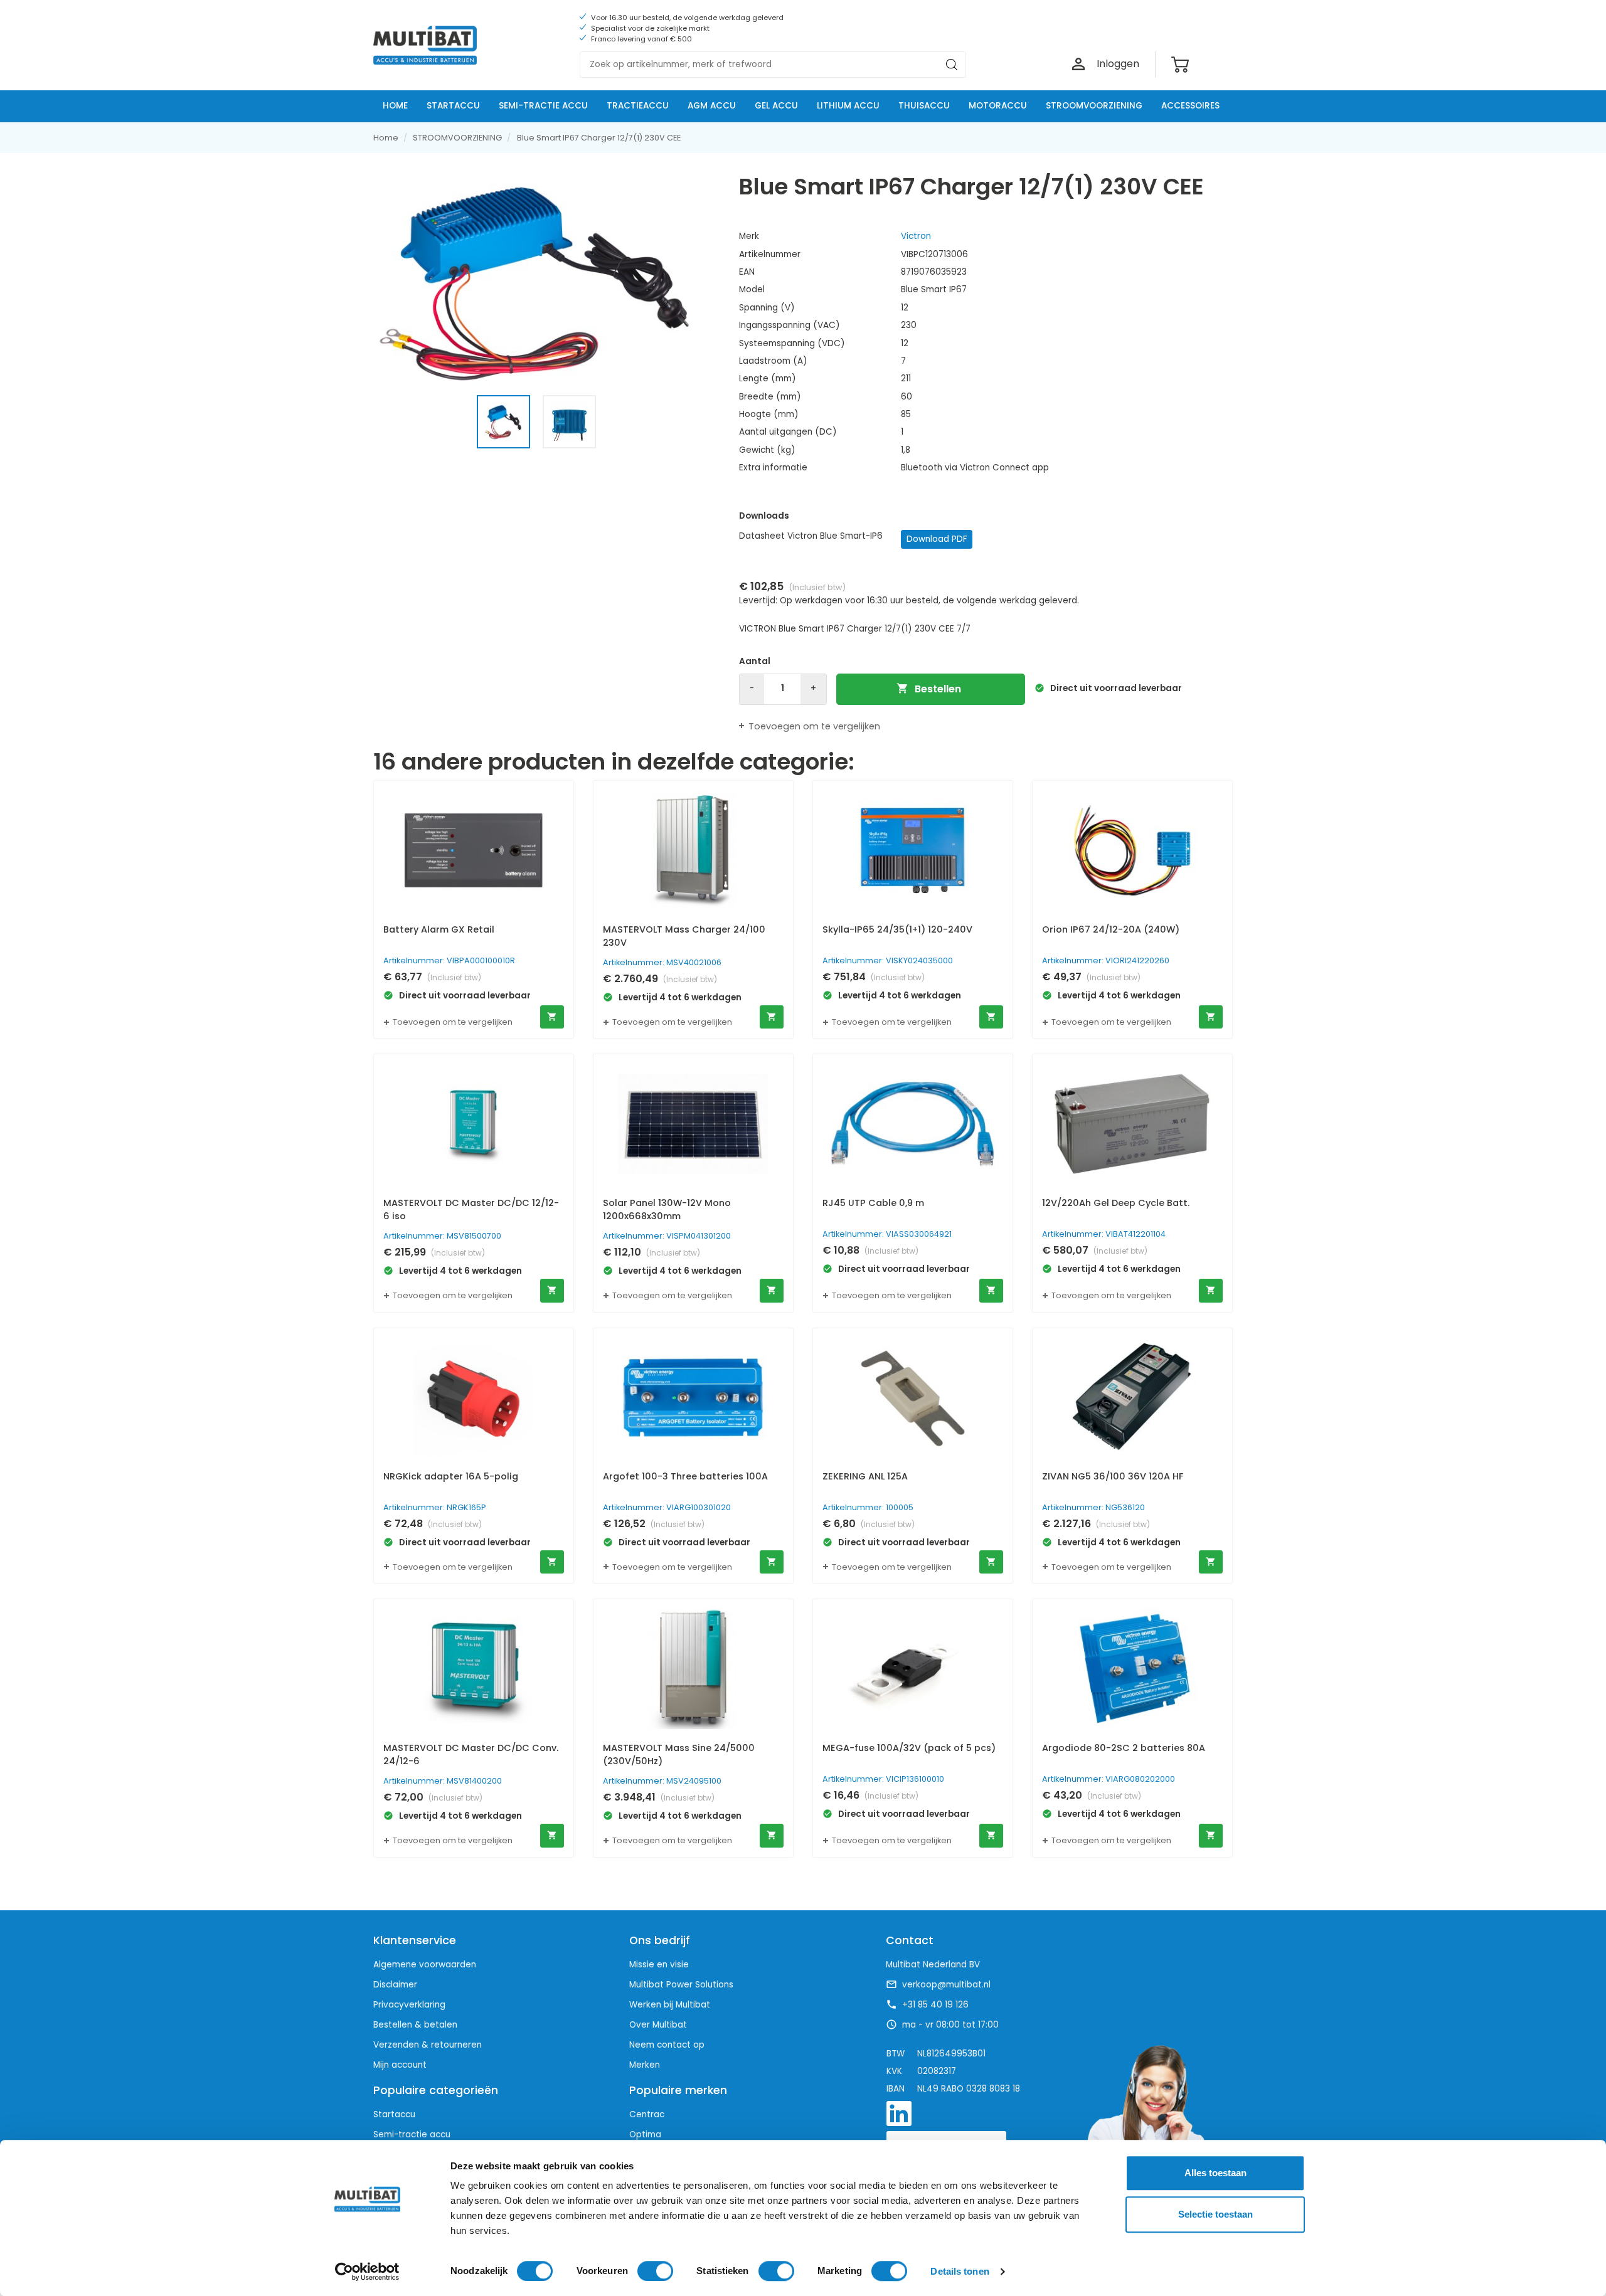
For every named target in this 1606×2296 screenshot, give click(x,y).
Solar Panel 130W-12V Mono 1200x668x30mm (667, 1210)
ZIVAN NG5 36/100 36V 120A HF (1113, 1476)
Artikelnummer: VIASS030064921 (887, 1234)
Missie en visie (659, 1965)
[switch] (655, 2271)
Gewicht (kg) (767, 450)
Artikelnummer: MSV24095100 (662, 1781)
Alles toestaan (1215, 2173)
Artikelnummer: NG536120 (1093, 1507)
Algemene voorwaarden (425, 1965)
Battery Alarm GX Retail (439, 929)
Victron (916, 236)
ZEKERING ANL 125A (865, 1476)
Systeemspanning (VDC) (792, 343)
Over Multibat (658, 2025)
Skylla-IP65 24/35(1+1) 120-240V (897, 929)
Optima (645, 2135)
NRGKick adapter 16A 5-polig (451, 1476)
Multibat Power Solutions (681, 1985)
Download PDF (937, 539)
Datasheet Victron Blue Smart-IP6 (811, 536)
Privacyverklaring (409, 2005)
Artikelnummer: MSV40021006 (662, 962)
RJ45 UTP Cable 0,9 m (873, 1203)
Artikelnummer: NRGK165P (435, 1507)
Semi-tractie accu (412, 2135)
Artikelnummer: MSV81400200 (443, 1781)
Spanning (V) (767, 308)
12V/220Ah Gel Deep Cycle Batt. (1116, 1203)
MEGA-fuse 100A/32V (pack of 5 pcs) (909, 1748)
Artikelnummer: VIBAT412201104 (1104, 1234)
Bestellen (929, 689)
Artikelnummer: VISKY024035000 (888, 960)
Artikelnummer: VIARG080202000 (1109, 1779)
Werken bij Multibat (670, 2005)
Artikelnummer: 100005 (868, 1507)
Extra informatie (773, 468)
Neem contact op (667, 2045)
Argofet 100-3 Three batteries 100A (685, 1476)
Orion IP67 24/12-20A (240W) (1111, 929)
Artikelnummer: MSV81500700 (442, 1236)
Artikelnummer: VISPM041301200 (667, 1236)
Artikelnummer (770, 254)
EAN (747, 272)
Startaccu (394, 2114)
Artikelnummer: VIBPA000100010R (449, 960)
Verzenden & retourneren (428, 2045)
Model (752, 289)
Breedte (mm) (770, 397)
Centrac (647, 2114)
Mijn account (400, 2065)
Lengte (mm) (768, 378)
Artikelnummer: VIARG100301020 (667, 1507)
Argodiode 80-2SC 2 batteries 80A (1124, 1748)
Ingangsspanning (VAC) (790, 325)
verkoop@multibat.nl (946, 1985)
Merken (645, 2065)
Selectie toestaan (1215, 2214)
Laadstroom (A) (773, 361)
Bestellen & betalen (415, 2025)
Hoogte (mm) (769, 414)
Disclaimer (395, 1985)
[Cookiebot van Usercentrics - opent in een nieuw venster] (367, 2272)
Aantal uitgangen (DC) (788, 432)
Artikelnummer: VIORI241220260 (1106, 960)
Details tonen (960, 2271)
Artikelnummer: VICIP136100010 (883, 1779)
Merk (749, 236)
